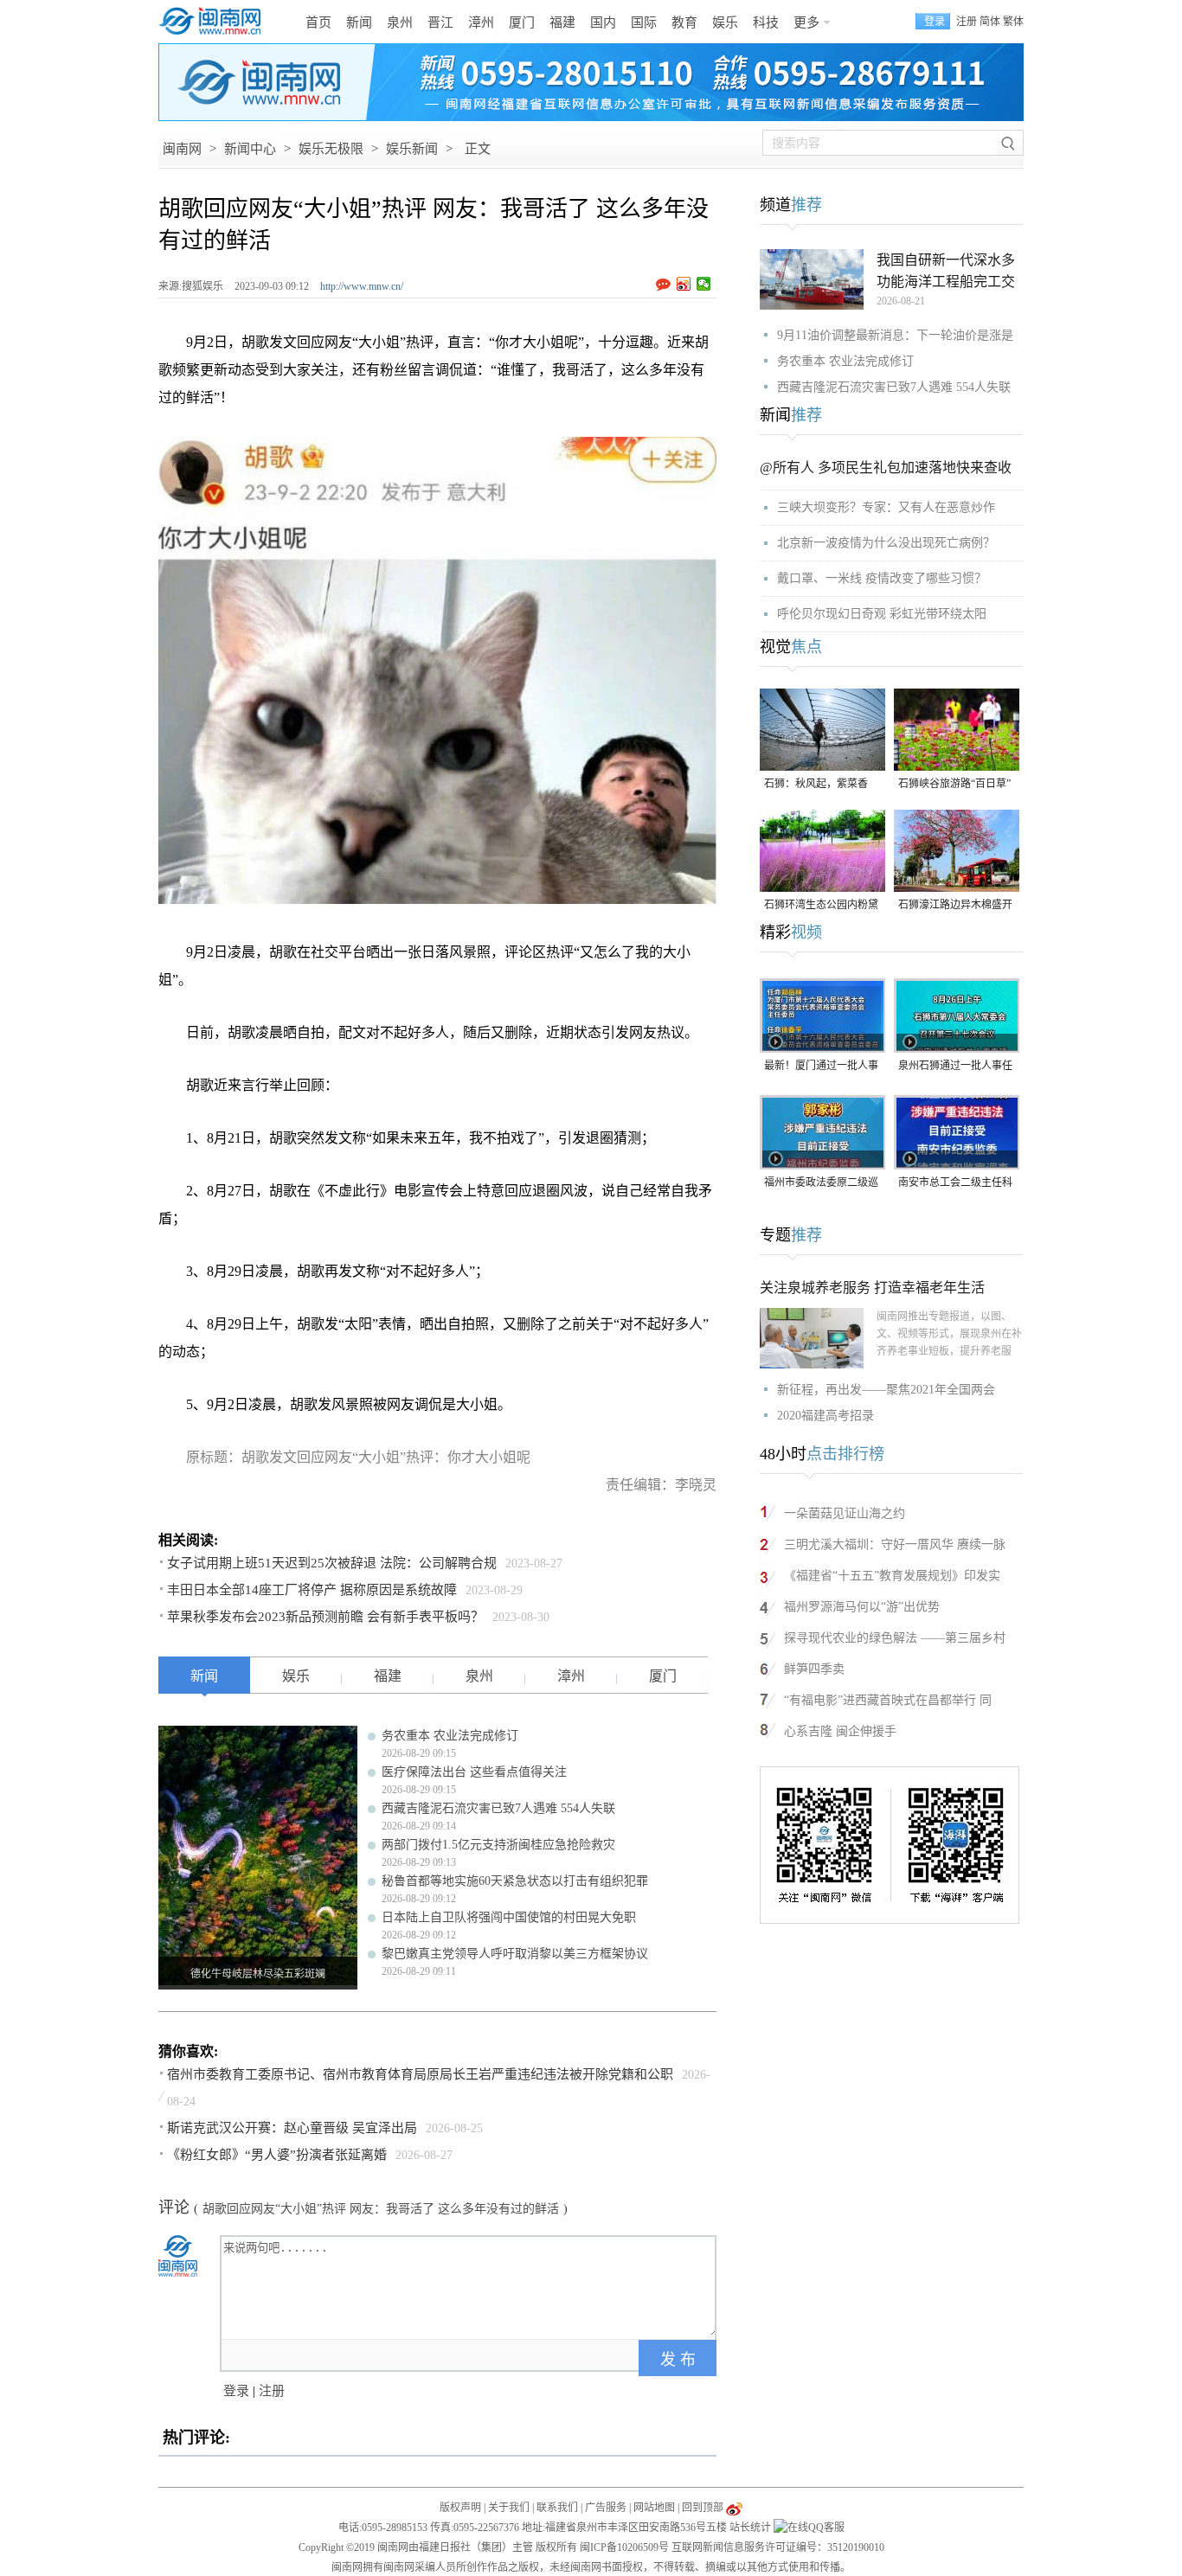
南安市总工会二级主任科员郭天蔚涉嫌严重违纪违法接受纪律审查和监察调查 (955, 1184)
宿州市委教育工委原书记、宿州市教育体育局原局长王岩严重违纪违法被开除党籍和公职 (420, 2074)
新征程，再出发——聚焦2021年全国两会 (886, 1390)
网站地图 (654, 2508)
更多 (806, 22)
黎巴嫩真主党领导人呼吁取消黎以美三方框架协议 (515, 1954)
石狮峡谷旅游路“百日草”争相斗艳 (954, 785)
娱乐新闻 (412, 149)
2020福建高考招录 (825, 1416)
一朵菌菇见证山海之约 (845, 1513)
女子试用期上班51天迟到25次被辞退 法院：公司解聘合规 (332, 1563)
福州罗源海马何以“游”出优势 (862, 1607)
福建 (562, 22)
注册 (967, 22)
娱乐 (725, 22)
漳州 (481, 22)
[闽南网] (215, 22)
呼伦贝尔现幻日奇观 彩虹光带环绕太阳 (882, 614)
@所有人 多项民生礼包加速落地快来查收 (886, 468)
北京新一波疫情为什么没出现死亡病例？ (886, 543)
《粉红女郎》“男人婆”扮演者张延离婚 (277, 2155)
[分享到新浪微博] (684, 284)
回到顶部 (703, 2508)
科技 (766, 22)
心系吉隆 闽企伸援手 (840, 1731)
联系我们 (557, 2508)
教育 (684, 22)
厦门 (522, 22)
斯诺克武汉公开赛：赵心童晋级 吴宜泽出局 (292, 2128)
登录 (236, 2391)
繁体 (1013, 22)
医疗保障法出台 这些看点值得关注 (474, 1772)
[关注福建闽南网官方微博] (734, 2508)
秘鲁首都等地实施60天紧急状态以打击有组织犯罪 (515, 1881)
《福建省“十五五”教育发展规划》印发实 (892, 1576)
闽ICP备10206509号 (624, 2547)
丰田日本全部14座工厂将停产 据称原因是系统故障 (312, 1590)
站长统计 (750, 2528)
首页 (318, 22)
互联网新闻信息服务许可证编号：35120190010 (778, 2547)
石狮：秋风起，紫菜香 (816, 784)
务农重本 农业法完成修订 (450, 1736)
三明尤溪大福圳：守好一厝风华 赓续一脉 (895, 1544)
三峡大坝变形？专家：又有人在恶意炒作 (886, 507)
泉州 (400, 22)
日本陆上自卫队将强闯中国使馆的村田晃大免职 (509, 1917)
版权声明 (460, 2508)
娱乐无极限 (331, 149)
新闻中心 (250, 149)
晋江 (440, 22)
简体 (990, 22)
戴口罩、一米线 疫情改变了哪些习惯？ (882, 578)
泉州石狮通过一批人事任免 (955, 1067)
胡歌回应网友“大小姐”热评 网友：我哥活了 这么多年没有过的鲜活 (381, 2209)
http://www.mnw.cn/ (362, 286)
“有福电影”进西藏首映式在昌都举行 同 (888, 1700)
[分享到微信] (704, 284)
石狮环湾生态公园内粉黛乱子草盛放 (821, 906)
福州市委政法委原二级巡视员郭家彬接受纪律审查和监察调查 (821, 1184)
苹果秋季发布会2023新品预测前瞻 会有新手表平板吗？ (325, 1617)
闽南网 (182, 149)
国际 (644, 22)
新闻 (359, 22)
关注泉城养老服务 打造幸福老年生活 (872, 1288)
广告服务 (606, 2508)
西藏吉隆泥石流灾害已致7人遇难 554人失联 (498, 1808)
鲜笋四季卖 (814, 1669)
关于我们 (509, 2508)
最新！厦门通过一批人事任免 (821, 1067)
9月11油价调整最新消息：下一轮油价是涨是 (895, 335)
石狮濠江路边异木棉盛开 (955, 905)
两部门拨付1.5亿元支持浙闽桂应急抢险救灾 (498, 1845)
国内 (603, 22)
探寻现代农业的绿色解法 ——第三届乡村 (895, 1638)
